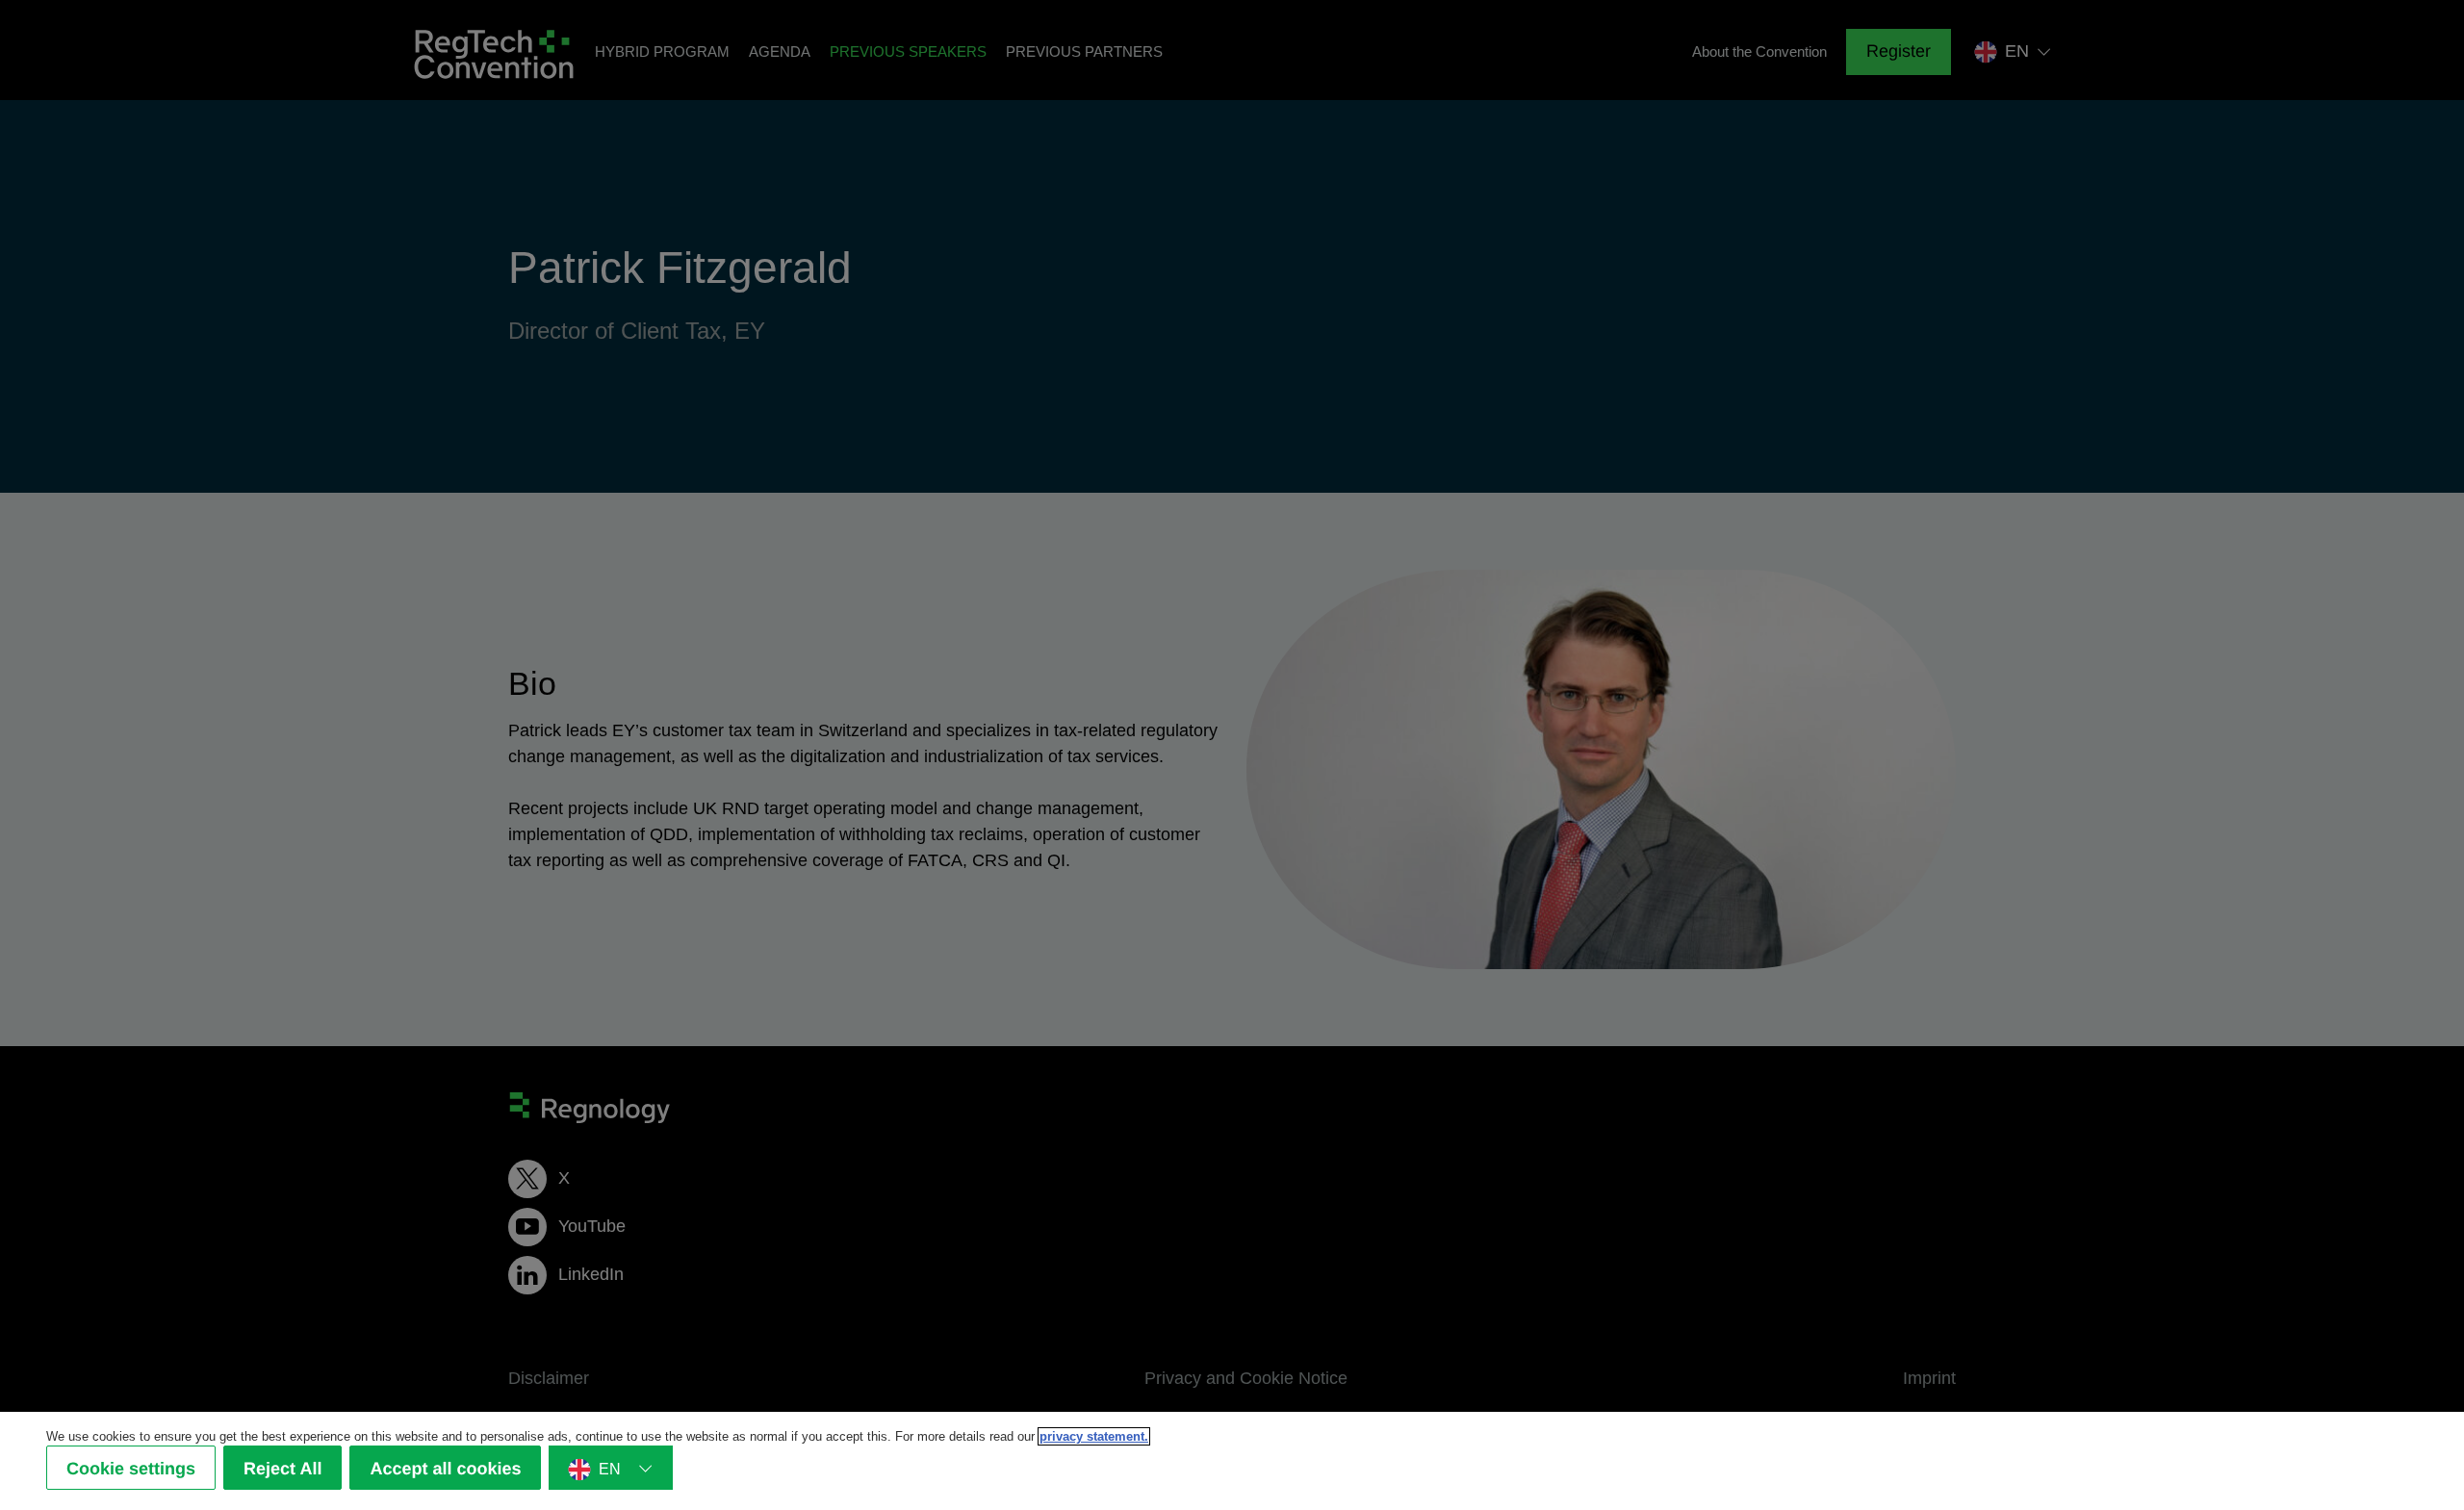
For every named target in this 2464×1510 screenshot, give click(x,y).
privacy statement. (1094, 1436)
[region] (1232, 1461)
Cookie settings (131, 1469)
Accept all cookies (445, 1469)
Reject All (282, 1469)
